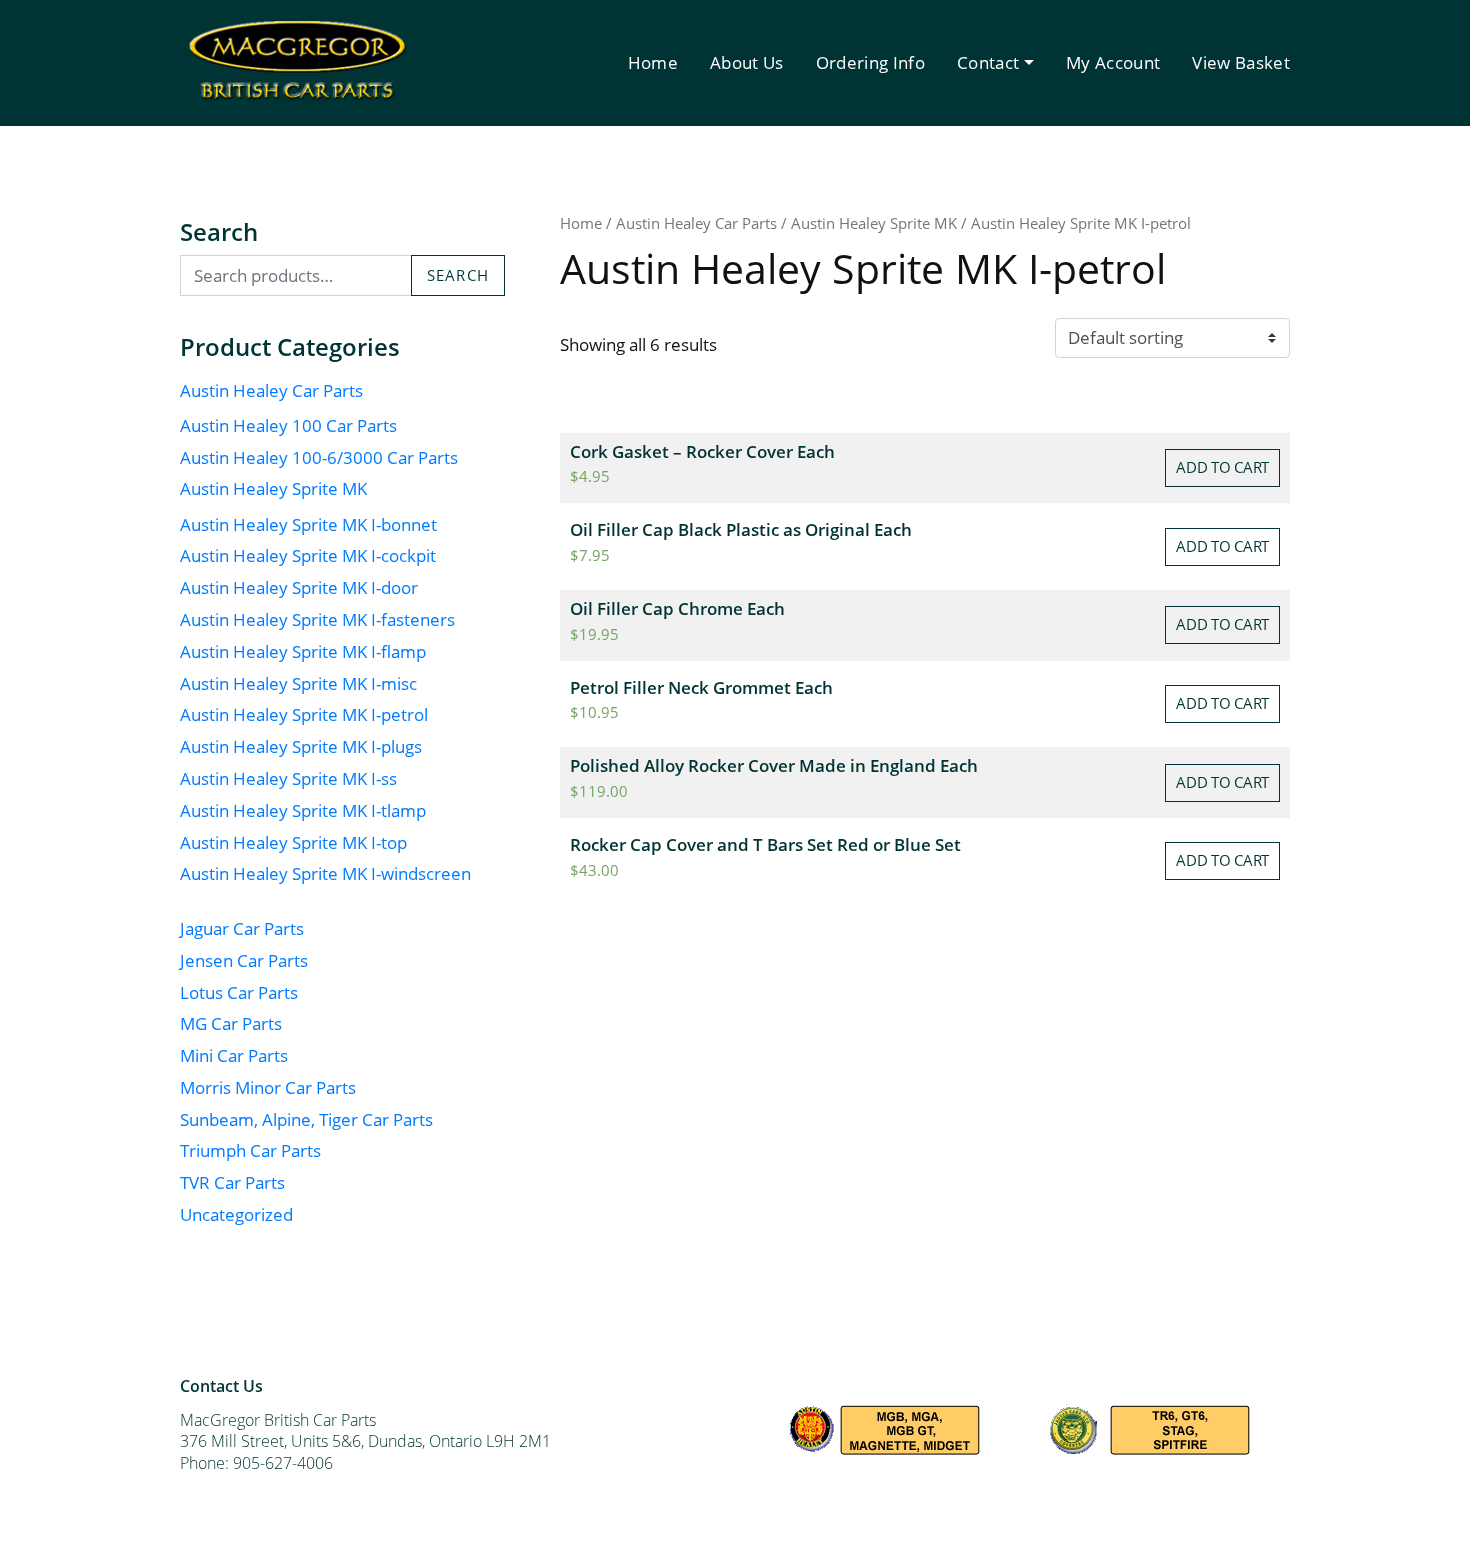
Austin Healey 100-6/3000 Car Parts (319, 457)
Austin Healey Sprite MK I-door (299, 587)
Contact (988, 62)
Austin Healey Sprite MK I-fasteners (317, 619)
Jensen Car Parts (244, 960)
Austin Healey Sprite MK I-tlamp (303, 810)
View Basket (1241, 62)
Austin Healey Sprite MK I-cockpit (308, 555)
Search (458, 275)
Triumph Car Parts (250, 1150)
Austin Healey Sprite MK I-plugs (301, 746)
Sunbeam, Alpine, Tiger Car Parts (306, 1119)
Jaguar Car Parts (242, 928)
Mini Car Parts (234, 1055)
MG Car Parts (231, 1023)
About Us (747, 62)
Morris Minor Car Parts (268, 1087)
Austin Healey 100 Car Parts (288, 425)
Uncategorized (236, 1214)
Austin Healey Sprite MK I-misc (298, 683)
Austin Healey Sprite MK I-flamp (303, 651)
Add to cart (1222, 467)
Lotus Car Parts (239, 992)
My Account (1113, 62)
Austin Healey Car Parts (271, 390)
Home (653, 62)
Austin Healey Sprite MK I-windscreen (325, 873)
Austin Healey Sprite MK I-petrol (304, 714)
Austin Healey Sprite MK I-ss (288, 778)
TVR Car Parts (232, 1182)
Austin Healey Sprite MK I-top (293, 842)
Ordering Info (870, 62)
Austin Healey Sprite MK (273, 488)
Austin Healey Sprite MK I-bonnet (308, 524)
